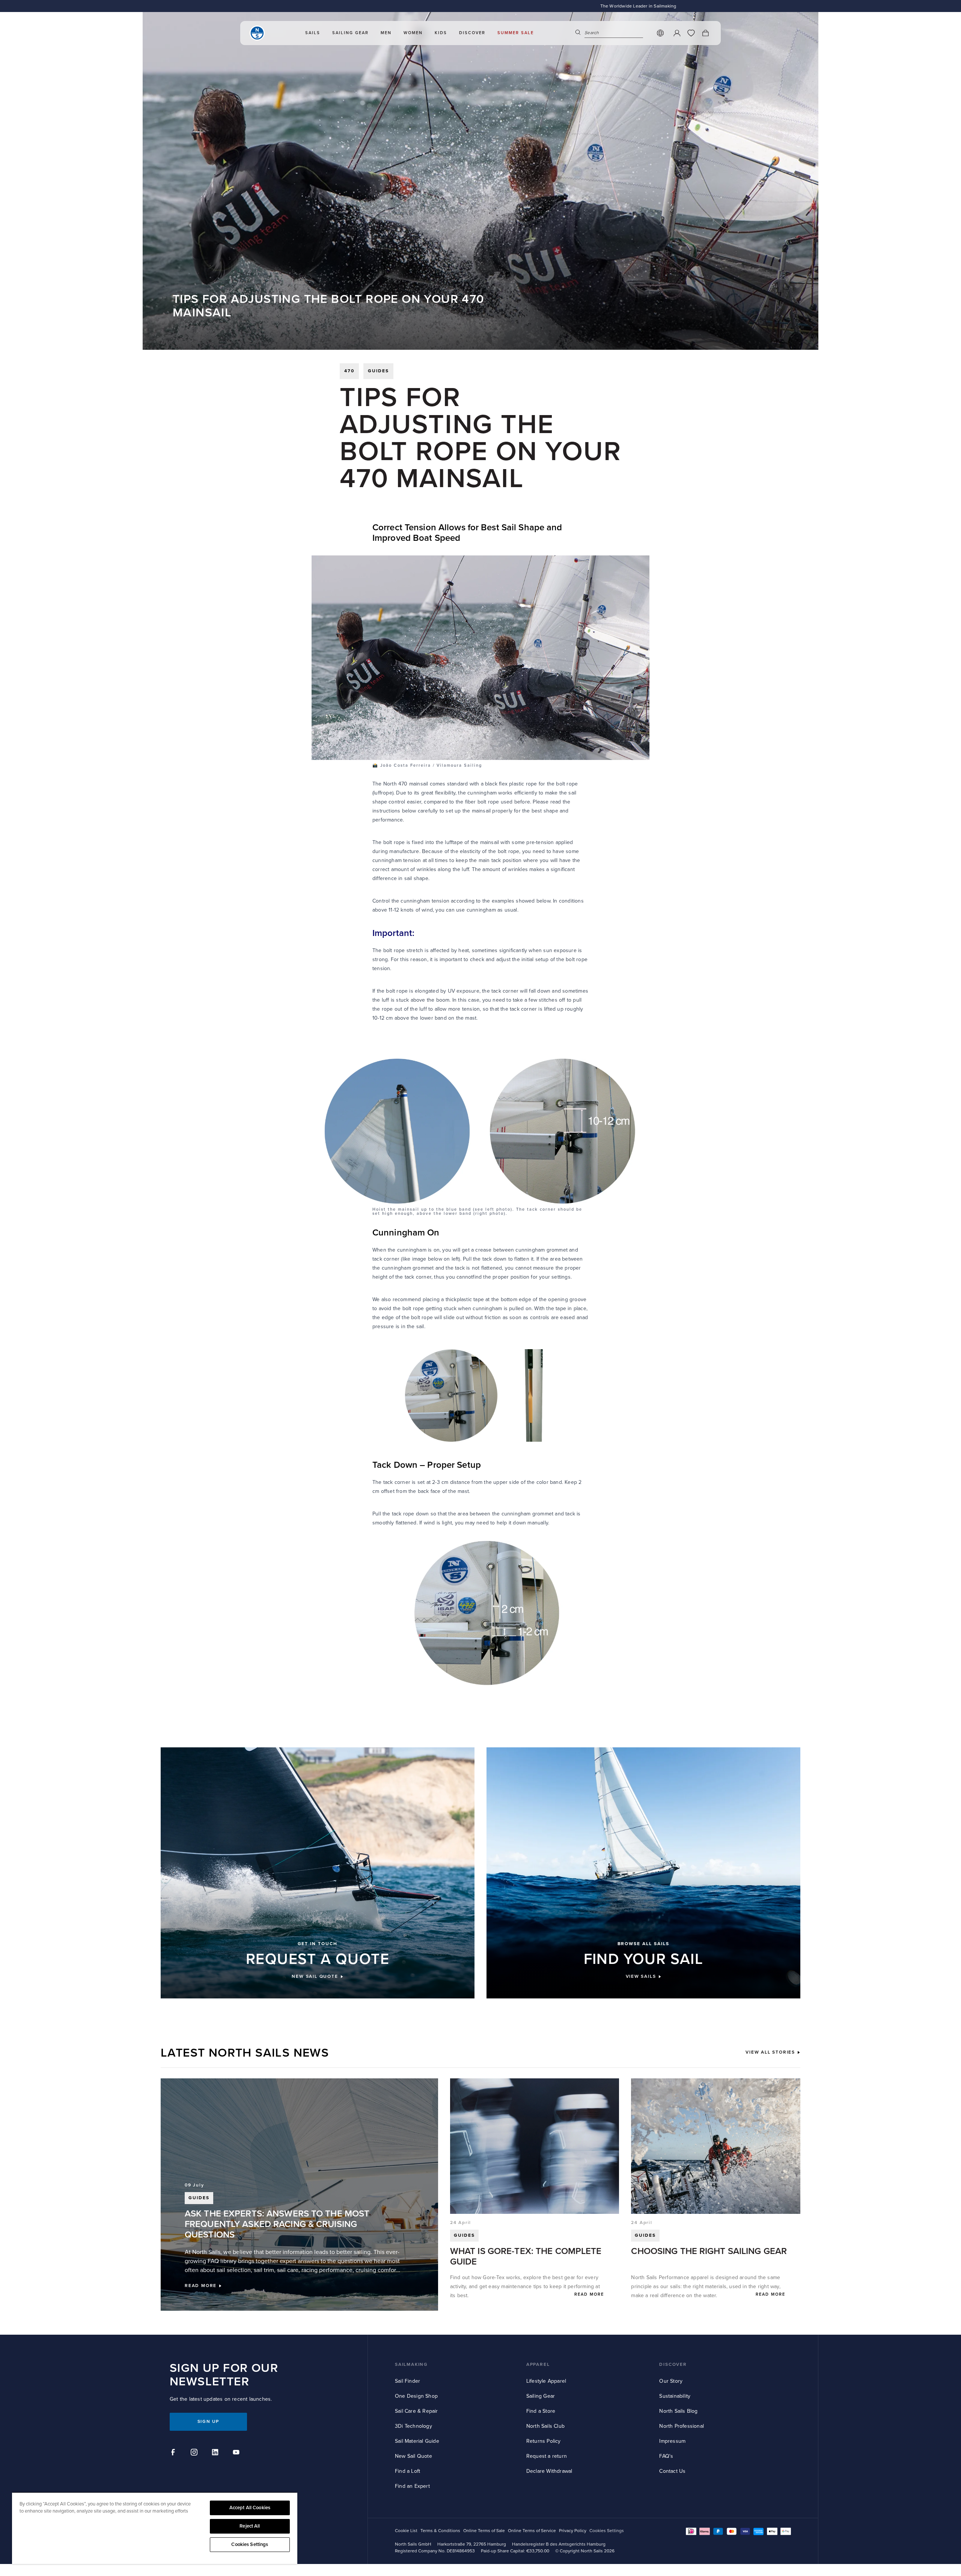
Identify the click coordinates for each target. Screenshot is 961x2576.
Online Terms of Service (532, 2531)
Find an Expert (412, 2486)
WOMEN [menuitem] (413, 33)
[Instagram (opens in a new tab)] (195, 2453)
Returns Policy (544, 2441)
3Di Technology (413, 2426)
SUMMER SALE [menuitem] (516, 33)
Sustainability (675, 2396)
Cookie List (406, 2531)
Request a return (547, 2456)
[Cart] (705, 33)
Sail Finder (407, 2381)
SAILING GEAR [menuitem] (350, 33)
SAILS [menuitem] (313, 33)
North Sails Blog (678, 2411)
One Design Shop (416, 2396)
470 (349, 371)
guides (378, 371)
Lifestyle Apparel (546, 2381)
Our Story (671, 2381)
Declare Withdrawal (549, 2471)
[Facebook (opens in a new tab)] (174, 2453)
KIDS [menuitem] (441, 33)
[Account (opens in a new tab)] (677, 33)
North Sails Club (545, 2426)
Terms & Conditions (440, 2531)
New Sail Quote (413, 2456)
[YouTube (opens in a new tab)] (237, 2453)
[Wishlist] (691, 33)
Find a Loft (407, 2471)
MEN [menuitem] (386, 33)
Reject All (250, 2526)
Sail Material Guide (417, 2441)
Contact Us (672, 2471)
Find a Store (541, 2411)
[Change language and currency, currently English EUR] (660, 33)
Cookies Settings (250, 2544)
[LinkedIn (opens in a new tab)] (216, 2453)
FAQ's (666, 2456)
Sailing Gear (541, 2396)
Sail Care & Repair (416, 2411)
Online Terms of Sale (484, 2531)
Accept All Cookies (250, 2508)
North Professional (682, 2426)
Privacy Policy (573, 2531)
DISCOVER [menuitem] (472, 33)
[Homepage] (257, 33)
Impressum (672, 2441)
